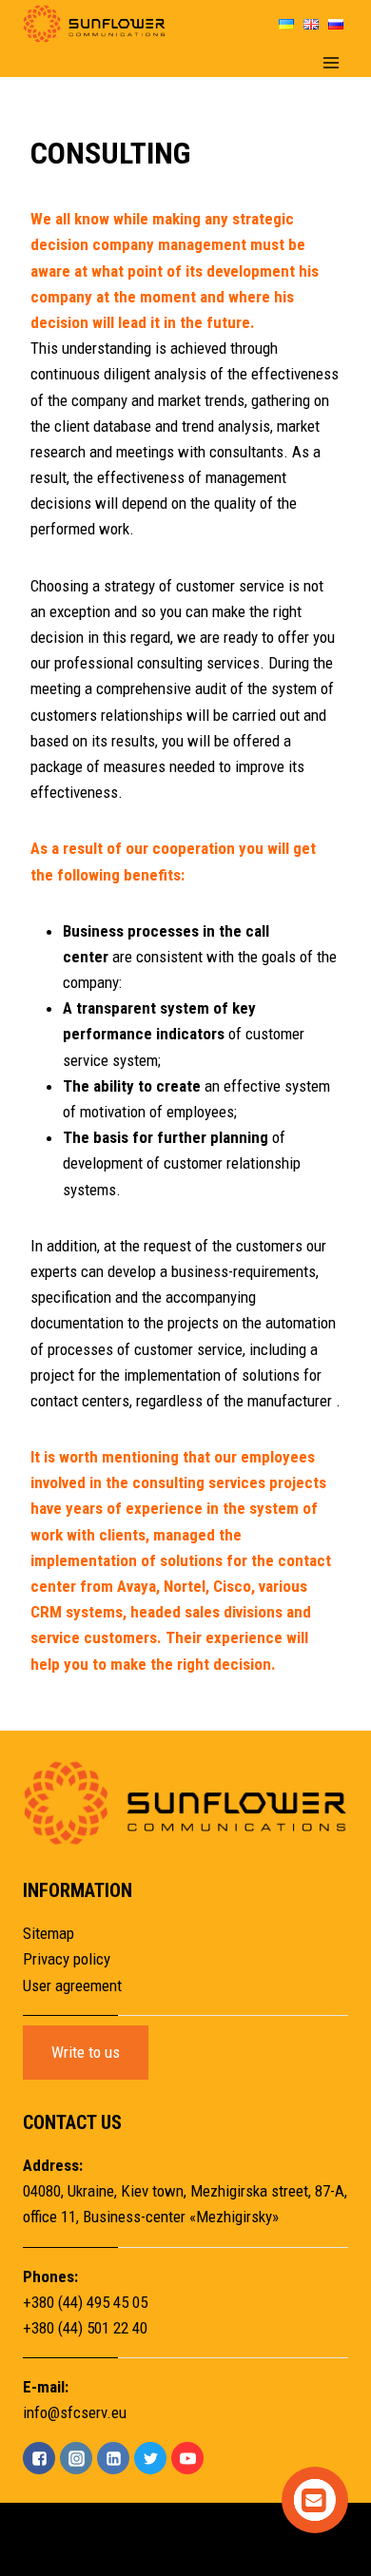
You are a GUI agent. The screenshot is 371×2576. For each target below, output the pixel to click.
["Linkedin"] (113, 2458)
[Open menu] (331, 62)
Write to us (86, 2052)
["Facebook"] (39, 2458)
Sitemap (49, 1933)
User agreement (72, 1985)
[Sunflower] (94, 24)
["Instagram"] (76, 2458)
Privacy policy (67, 1959)
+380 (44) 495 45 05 (85, 2302)
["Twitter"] (150, 2458)
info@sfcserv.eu (75, 2412)
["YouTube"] (187, 2458)
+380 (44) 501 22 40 (85, 2328)
